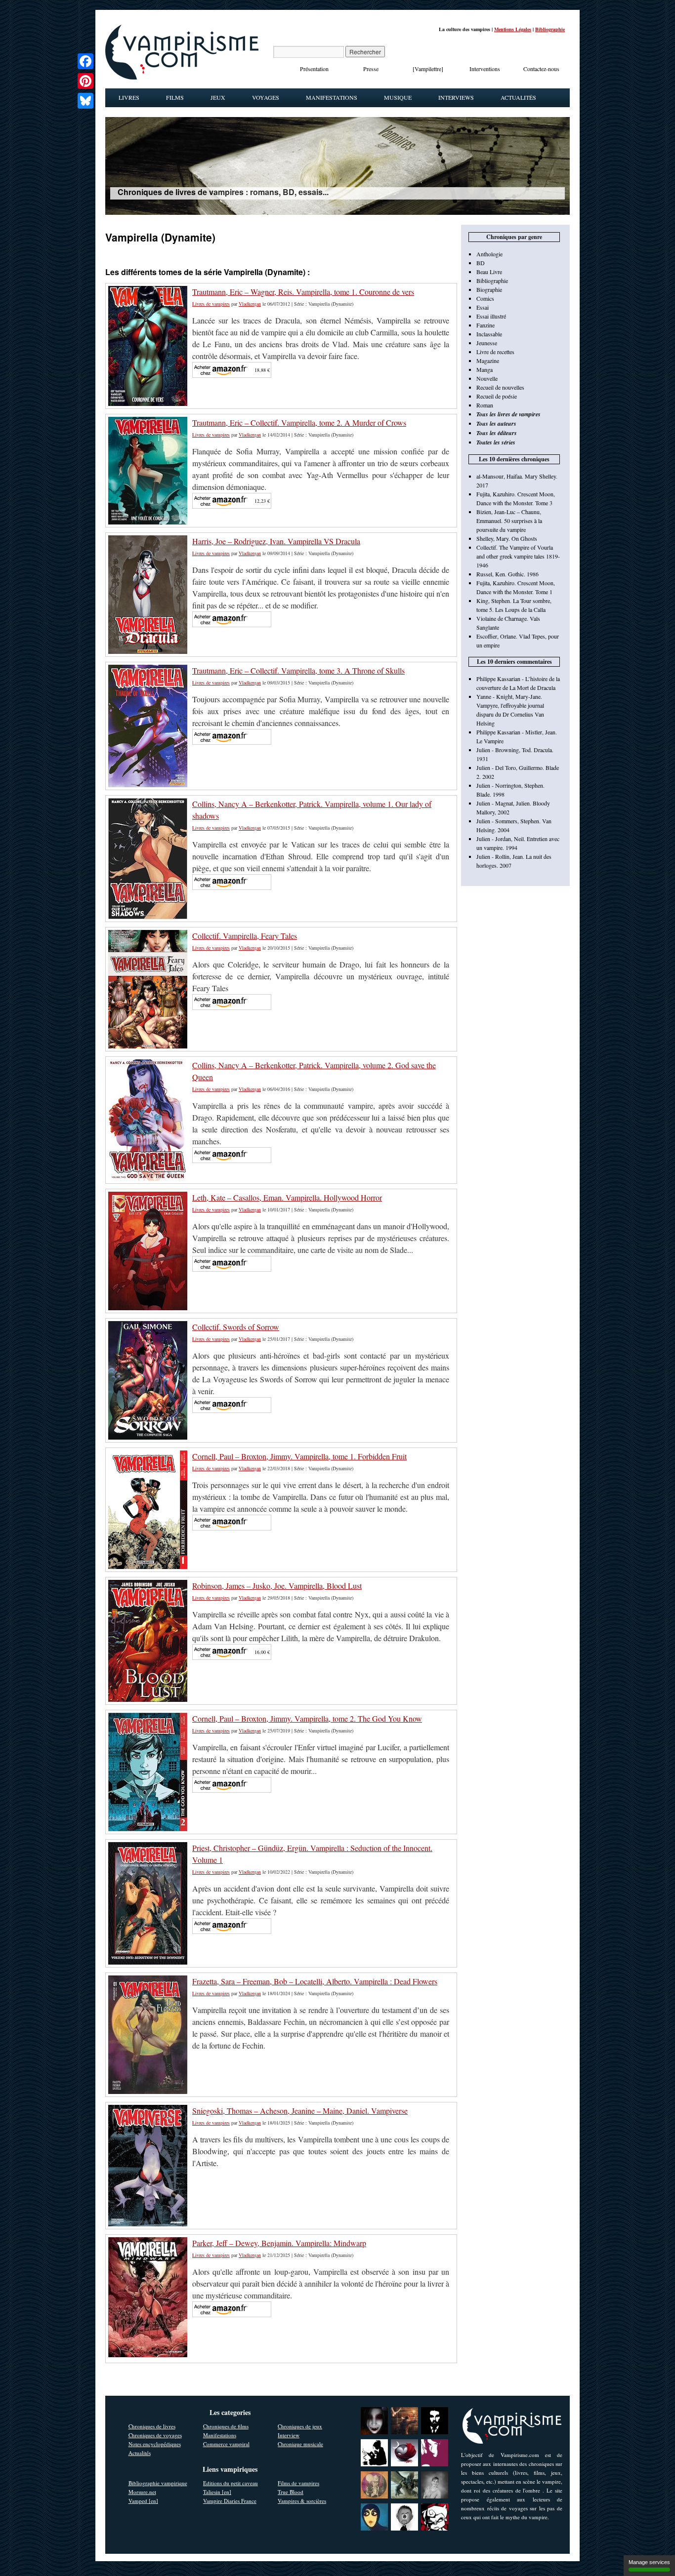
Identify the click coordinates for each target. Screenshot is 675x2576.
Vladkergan (250, 304)
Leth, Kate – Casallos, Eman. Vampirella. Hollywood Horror (287, 1197)
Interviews (456, 97)
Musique (398, 97)
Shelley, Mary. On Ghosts (507, 538)
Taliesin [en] (217, 2492)
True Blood (291, 2492)
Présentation (314, 69)
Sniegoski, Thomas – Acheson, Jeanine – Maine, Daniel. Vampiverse (300, 2111)
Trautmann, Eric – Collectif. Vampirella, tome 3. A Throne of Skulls (298, 670)
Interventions (485, 69)
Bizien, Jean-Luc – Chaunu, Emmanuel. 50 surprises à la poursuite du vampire (509, 521)
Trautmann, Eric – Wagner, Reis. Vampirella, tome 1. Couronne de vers (303, 292)
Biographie (489, 289)
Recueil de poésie (497, 396)
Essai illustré (491, 316)
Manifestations (332, 97)
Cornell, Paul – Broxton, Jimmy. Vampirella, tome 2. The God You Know (307, 1718)
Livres (129, 97)
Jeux (218, 97)
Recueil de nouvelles (500, 387)
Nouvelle (487, 378)
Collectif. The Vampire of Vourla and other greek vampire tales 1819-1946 (518, 556)
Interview (289, 2435)
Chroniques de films (226, 2426)
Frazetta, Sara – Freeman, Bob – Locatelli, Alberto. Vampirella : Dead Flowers (315, 1981)
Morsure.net (142, 2492)
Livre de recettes (495, 352)
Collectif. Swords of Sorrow (236, 1327)
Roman (485, 405)
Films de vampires (298, 2483)
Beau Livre (489, 272)
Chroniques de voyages (155, 2435)
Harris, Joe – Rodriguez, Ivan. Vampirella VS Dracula (276, 541)
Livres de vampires (211, 304)
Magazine (488, 361)
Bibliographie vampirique (158, 2483)
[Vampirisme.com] (182, 77)
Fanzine (485, 325)
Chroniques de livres (152, 2426)
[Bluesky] (85, 101)
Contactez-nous (541, 69)
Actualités (518, 97)
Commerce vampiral (226, 2444)
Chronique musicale (300, 2444)
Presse (371, 69)
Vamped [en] (143, 2501)
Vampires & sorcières (302, 2501)
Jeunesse (487, 343)
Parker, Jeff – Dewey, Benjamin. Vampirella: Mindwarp (279, 2243)
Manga (485, 369)
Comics (485, 298)
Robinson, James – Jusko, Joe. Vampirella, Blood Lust (277, 1586)
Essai (483, 307)
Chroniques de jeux (300, 2426)
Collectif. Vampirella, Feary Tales (245, 936)
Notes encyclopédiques (155, 2444)
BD (481, 263)
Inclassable (489, 334)
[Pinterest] (85, 81)
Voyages (266, 97)
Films (175, 97)
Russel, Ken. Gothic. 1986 (507, 574)
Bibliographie (550, 29)
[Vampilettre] (428, 69)
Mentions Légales (513, 29)
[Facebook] (85, 61)
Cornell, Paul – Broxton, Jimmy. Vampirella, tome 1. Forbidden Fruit (299, 1456)
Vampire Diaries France (230, 2501)
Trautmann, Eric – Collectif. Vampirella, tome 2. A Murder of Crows (299, 423)
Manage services (649, 2562)
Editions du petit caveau (231, 2483)
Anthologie (489, 254)
